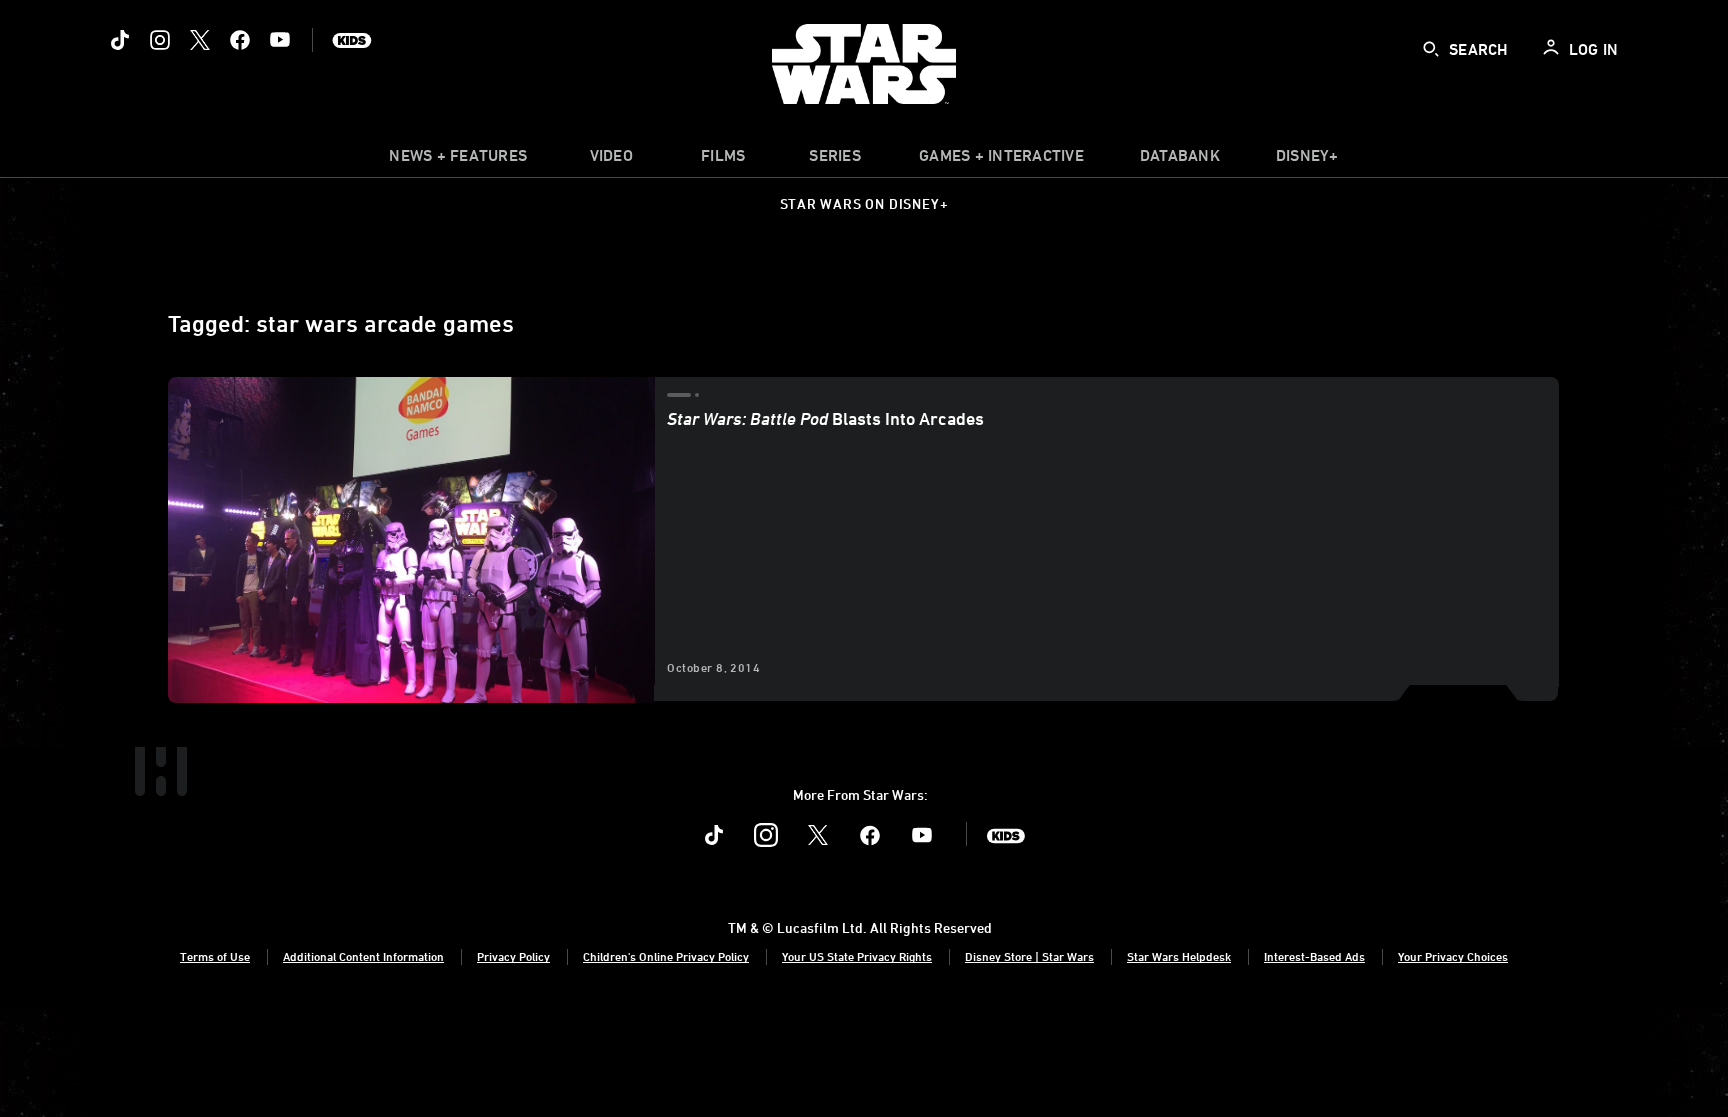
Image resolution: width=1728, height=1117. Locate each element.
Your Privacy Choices (1453, 956)
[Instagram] (160, 40)
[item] (458, 160)
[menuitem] (611, 160)
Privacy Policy (513, 956)
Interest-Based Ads (1314, 956)
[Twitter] (200, 40)
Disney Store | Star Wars (1029, 956)
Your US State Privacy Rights (857, 956)
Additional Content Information (363, 956)
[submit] (1431, 49)
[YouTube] (280, 40)
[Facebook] (240, 40)
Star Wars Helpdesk (1179, 956)
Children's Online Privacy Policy (666, 956)
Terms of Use (215, 956)
